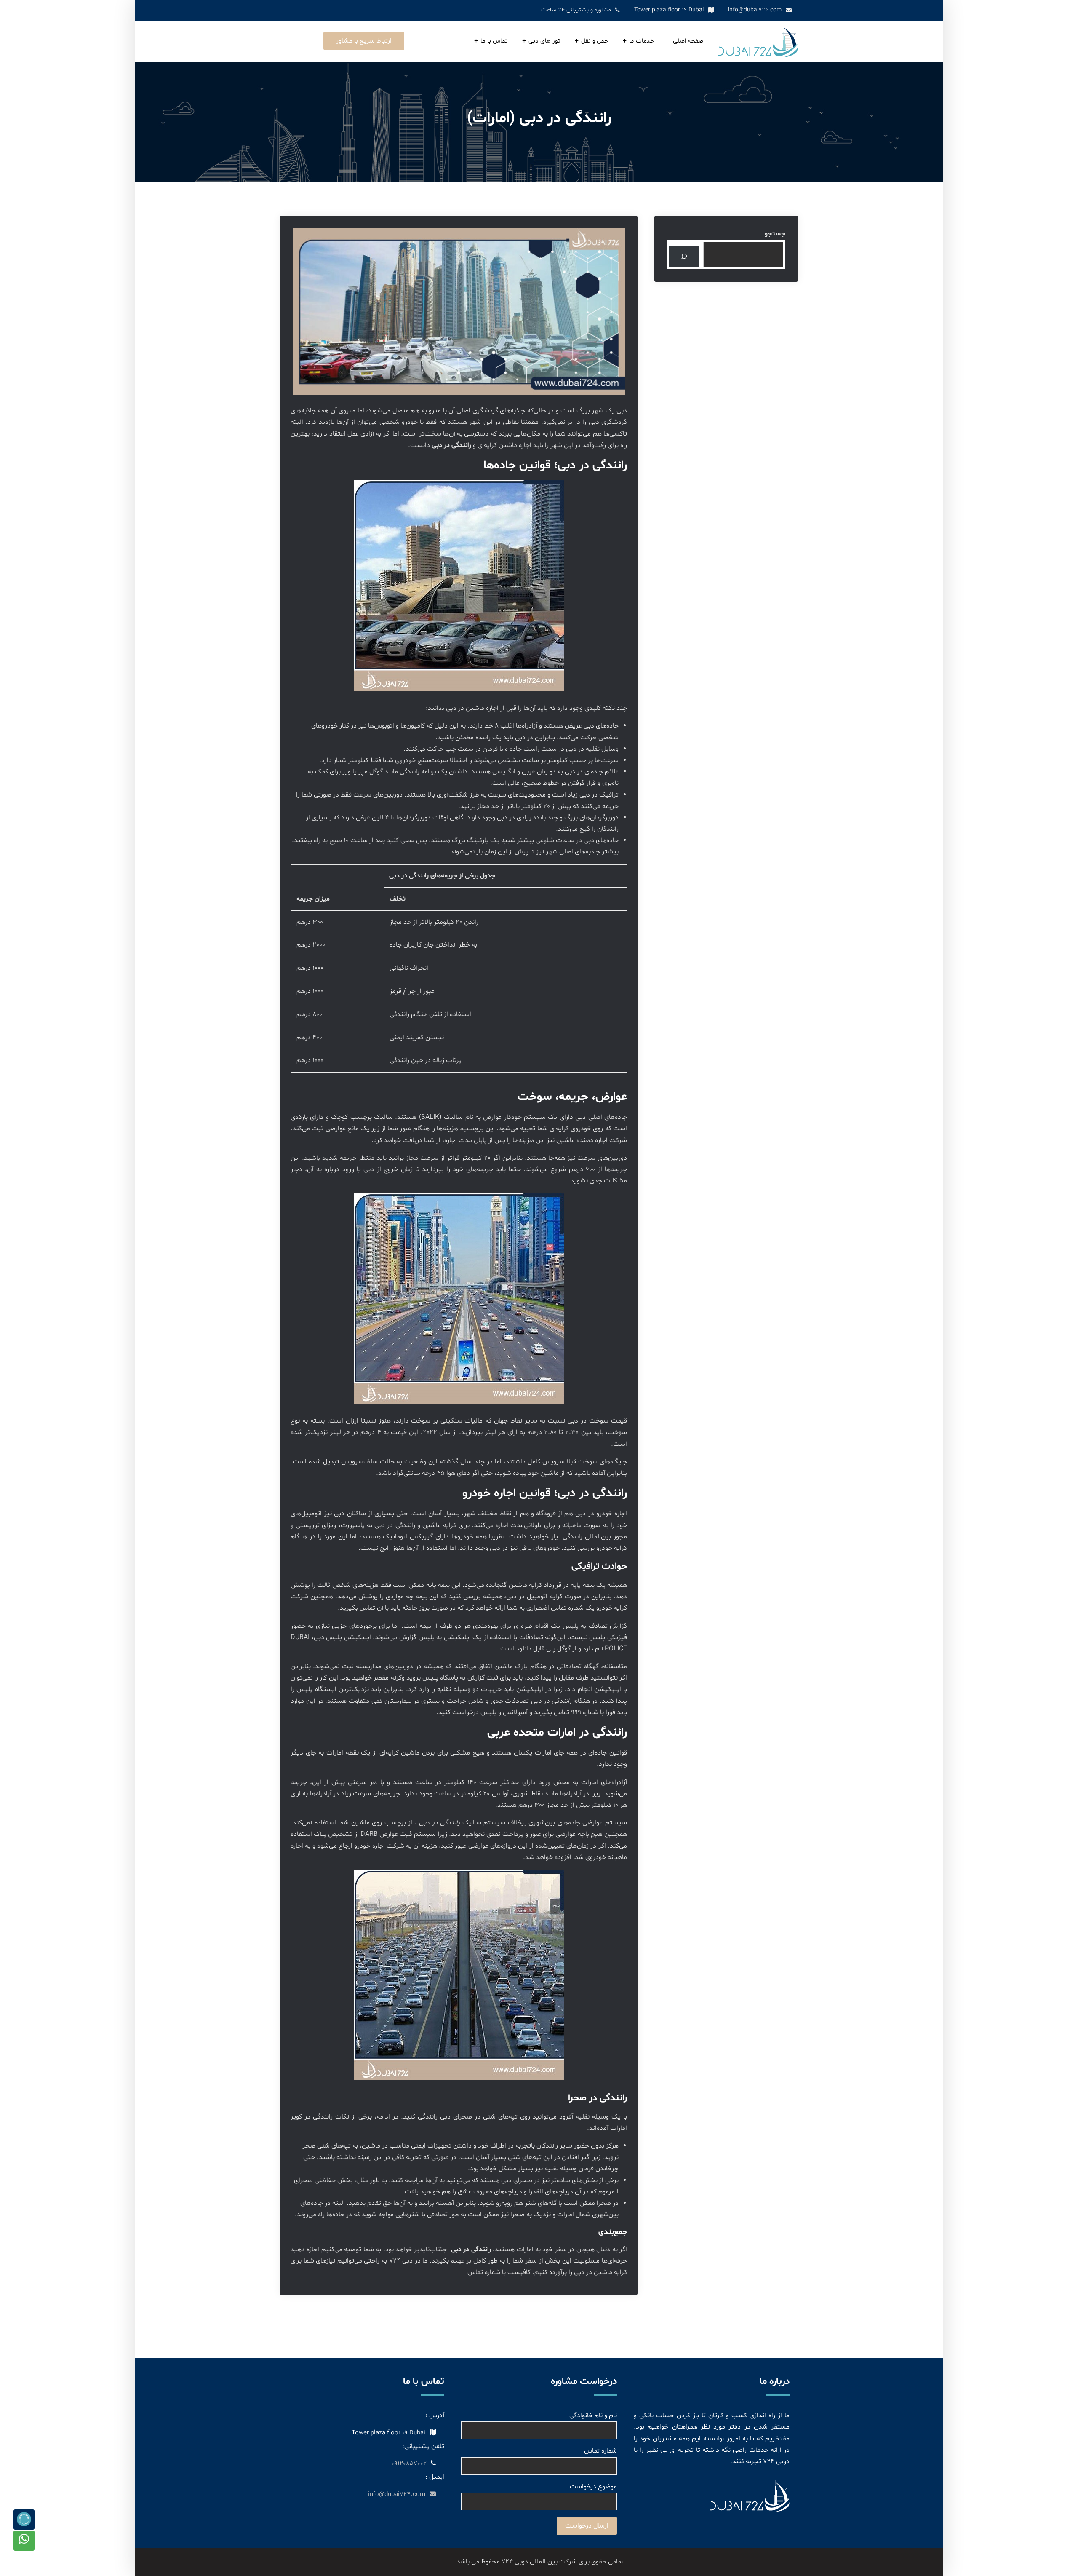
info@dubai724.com (755, 10)
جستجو (775, 234)
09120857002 (409, 2464)
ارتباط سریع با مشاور (364, 41)
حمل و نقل (595, 41)
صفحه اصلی (688, 41)
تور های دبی (544, 41)
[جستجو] (684, 256)
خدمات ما (642, 41)
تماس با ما (494, 41)
